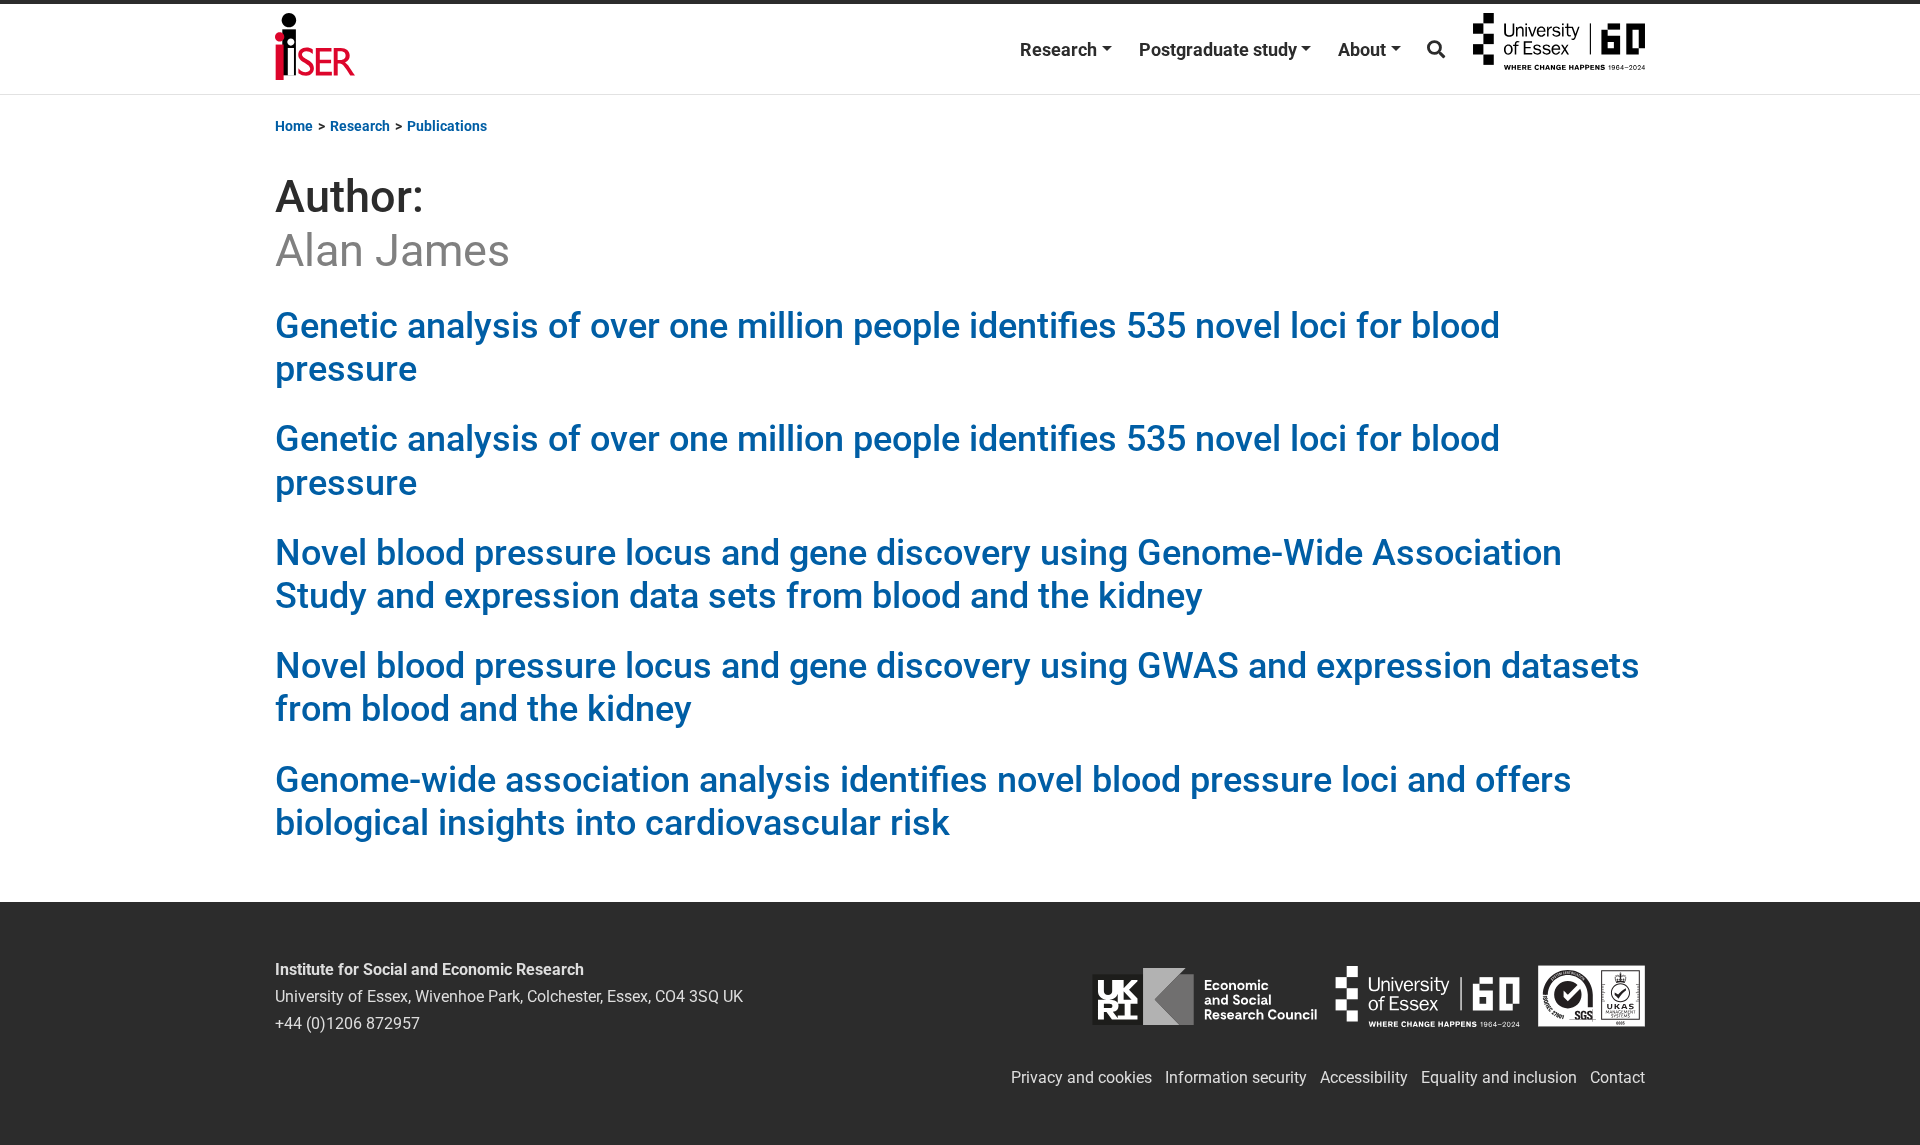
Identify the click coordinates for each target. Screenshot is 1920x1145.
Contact (1617, 1077)
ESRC (1204, 996)
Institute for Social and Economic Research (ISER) (315, 49)
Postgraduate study (1218, 49)
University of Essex (1559, 49)
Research (1058, 49)
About (1362, 49)
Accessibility (1364, 1077)
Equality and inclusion (1499, 1077)
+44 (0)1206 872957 (347, 1023)
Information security (1236, 1077)
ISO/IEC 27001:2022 (1591, 996)
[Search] (1436, 49)
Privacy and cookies (1081, 1077)
